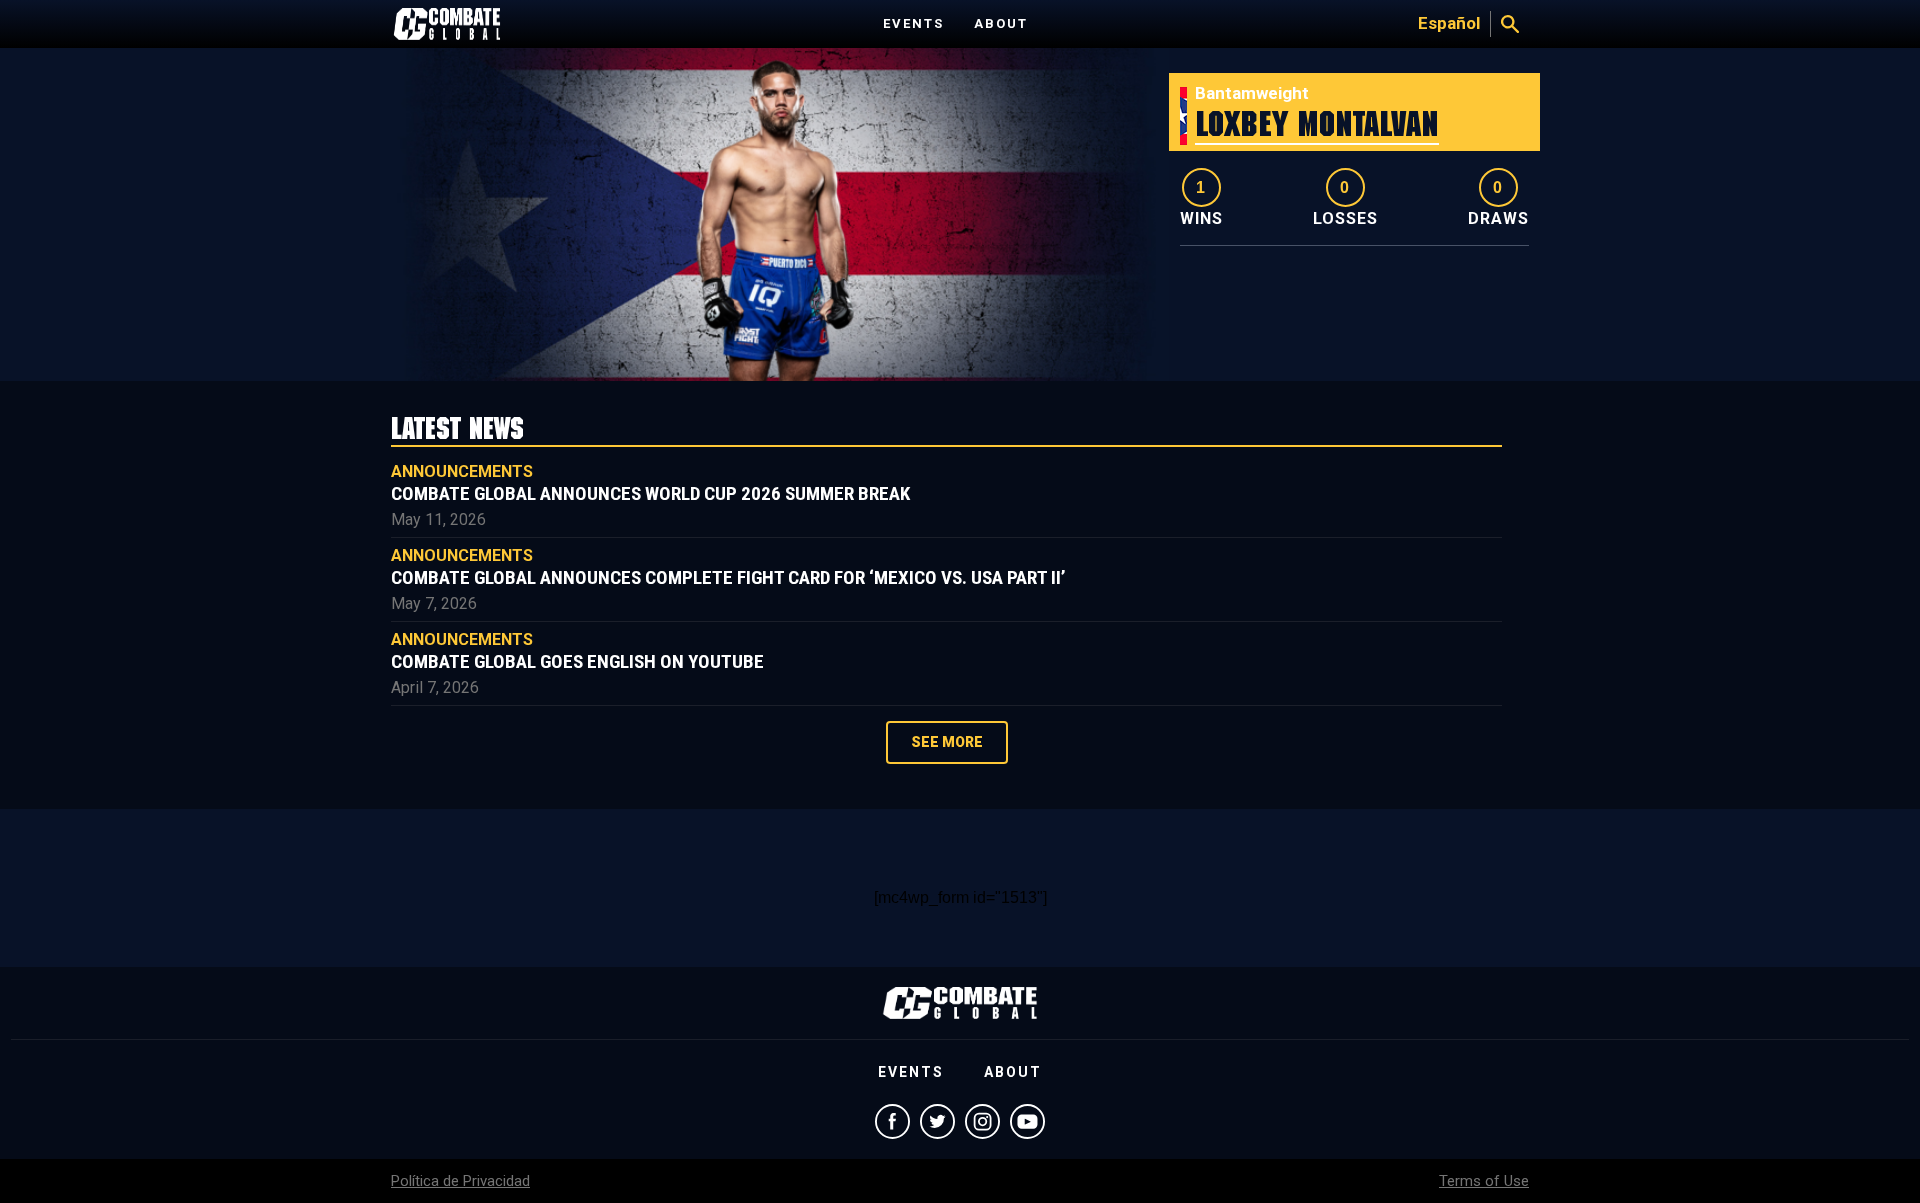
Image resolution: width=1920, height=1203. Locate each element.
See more (947, 742)
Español (1449, 23)
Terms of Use (1484, 1181)
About (1001, 23)
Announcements (462, 471)
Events (913, 23)
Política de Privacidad (460, 1181)
